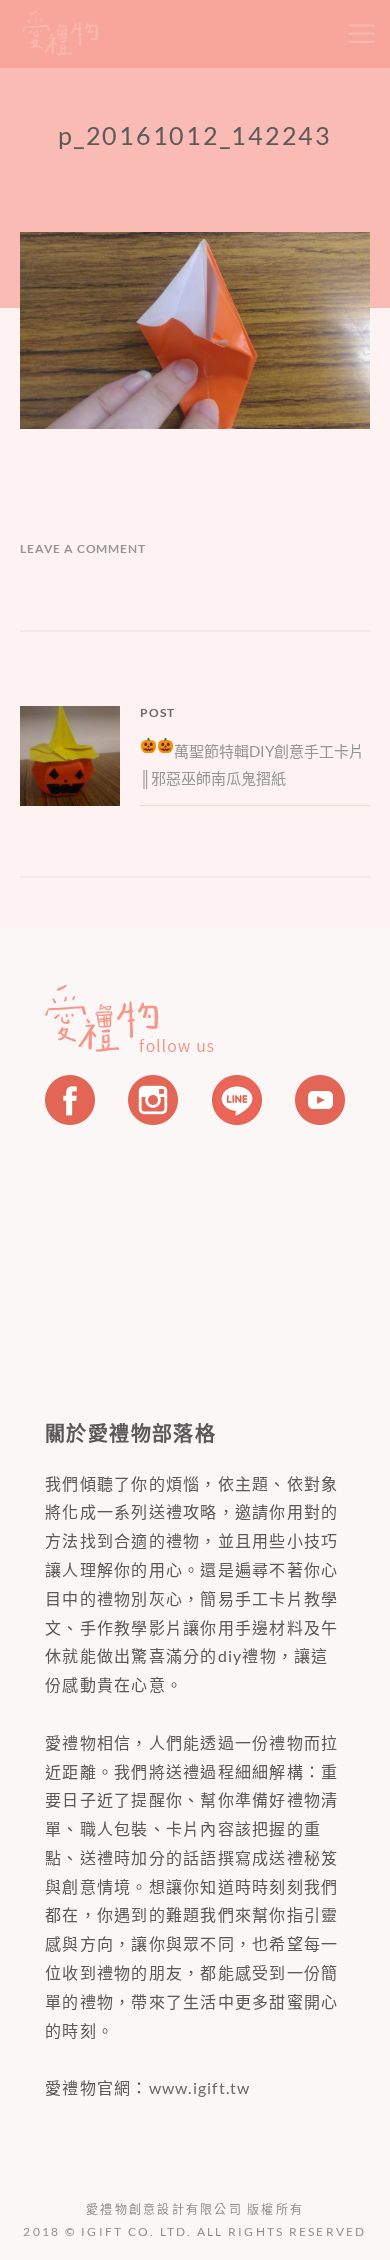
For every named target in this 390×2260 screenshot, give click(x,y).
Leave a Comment (83, 548)
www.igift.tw (200, 2087)
